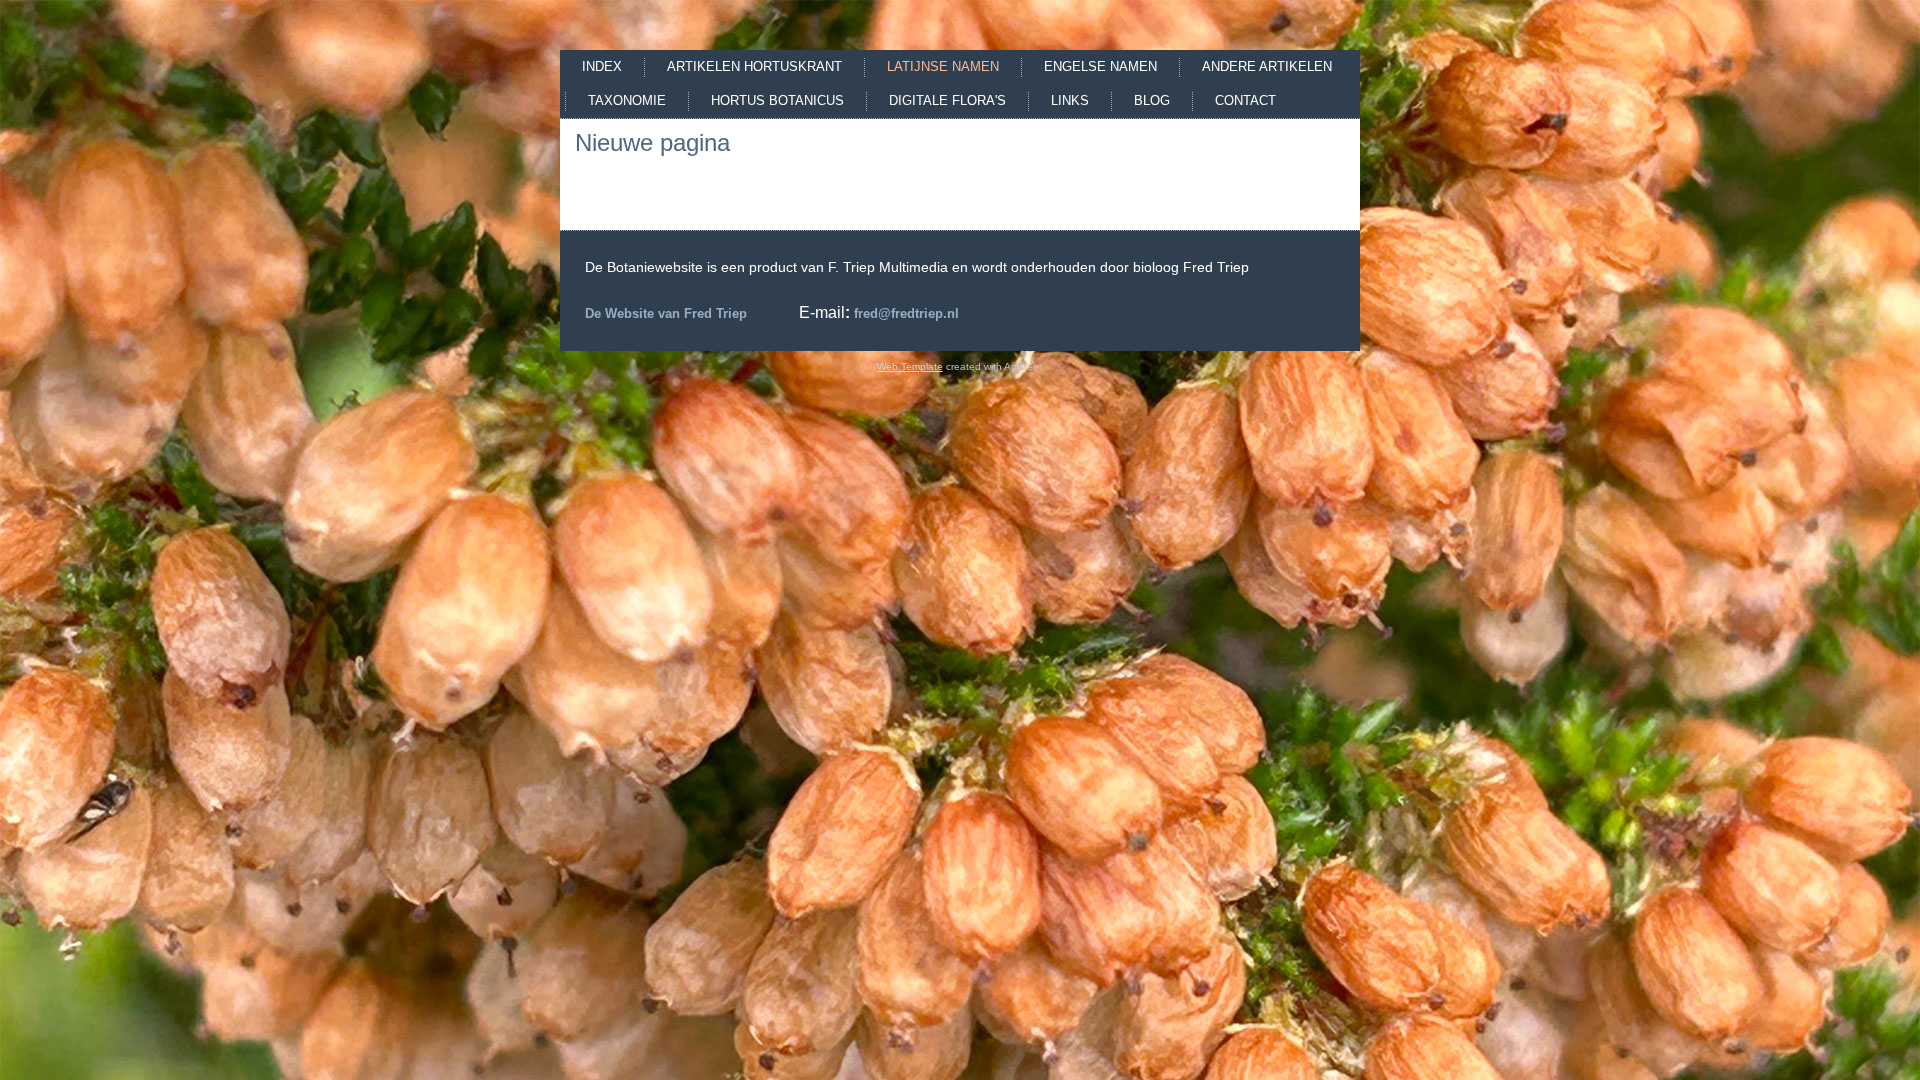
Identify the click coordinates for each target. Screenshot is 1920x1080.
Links (1070, 100)
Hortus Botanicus (777, 100)
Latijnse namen (943, 66)
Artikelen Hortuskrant (754, 66)
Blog (1152, 100)
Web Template (910, 366)
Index (602, 66)
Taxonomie (627, 100)
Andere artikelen (1267, 66)
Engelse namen (1100, 66)
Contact (1245, 100)
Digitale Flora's (947, 100)
